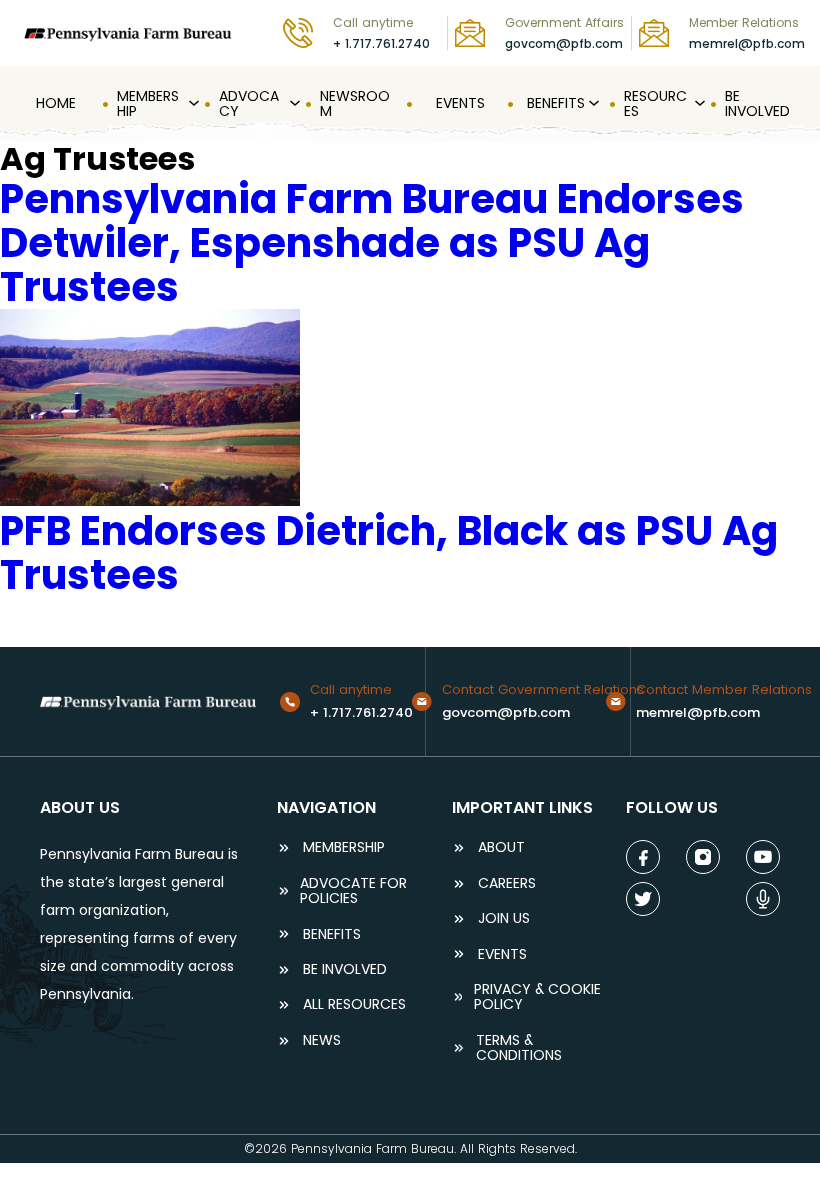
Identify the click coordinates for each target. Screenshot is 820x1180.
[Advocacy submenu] (293, 104)
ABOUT (501, 847)
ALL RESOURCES (354, 1004)
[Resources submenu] (698, 104)
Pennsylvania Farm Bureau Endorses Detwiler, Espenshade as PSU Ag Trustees (372, 243)
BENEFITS (332, 934)
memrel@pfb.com (747, 43)
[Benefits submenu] (592, 104)
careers (507, 883)
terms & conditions (519, 1048)
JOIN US (504, 918)
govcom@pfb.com (564, 43)
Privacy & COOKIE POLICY (537, 997)
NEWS (322, 1040)
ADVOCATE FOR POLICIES (353, 891)
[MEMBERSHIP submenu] (192, 104)
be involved (345, 969)
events (502, 954)
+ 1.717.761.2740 (381, 43)
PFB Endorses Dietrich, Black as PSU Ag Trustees (389, 553)
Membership (344, 847)
